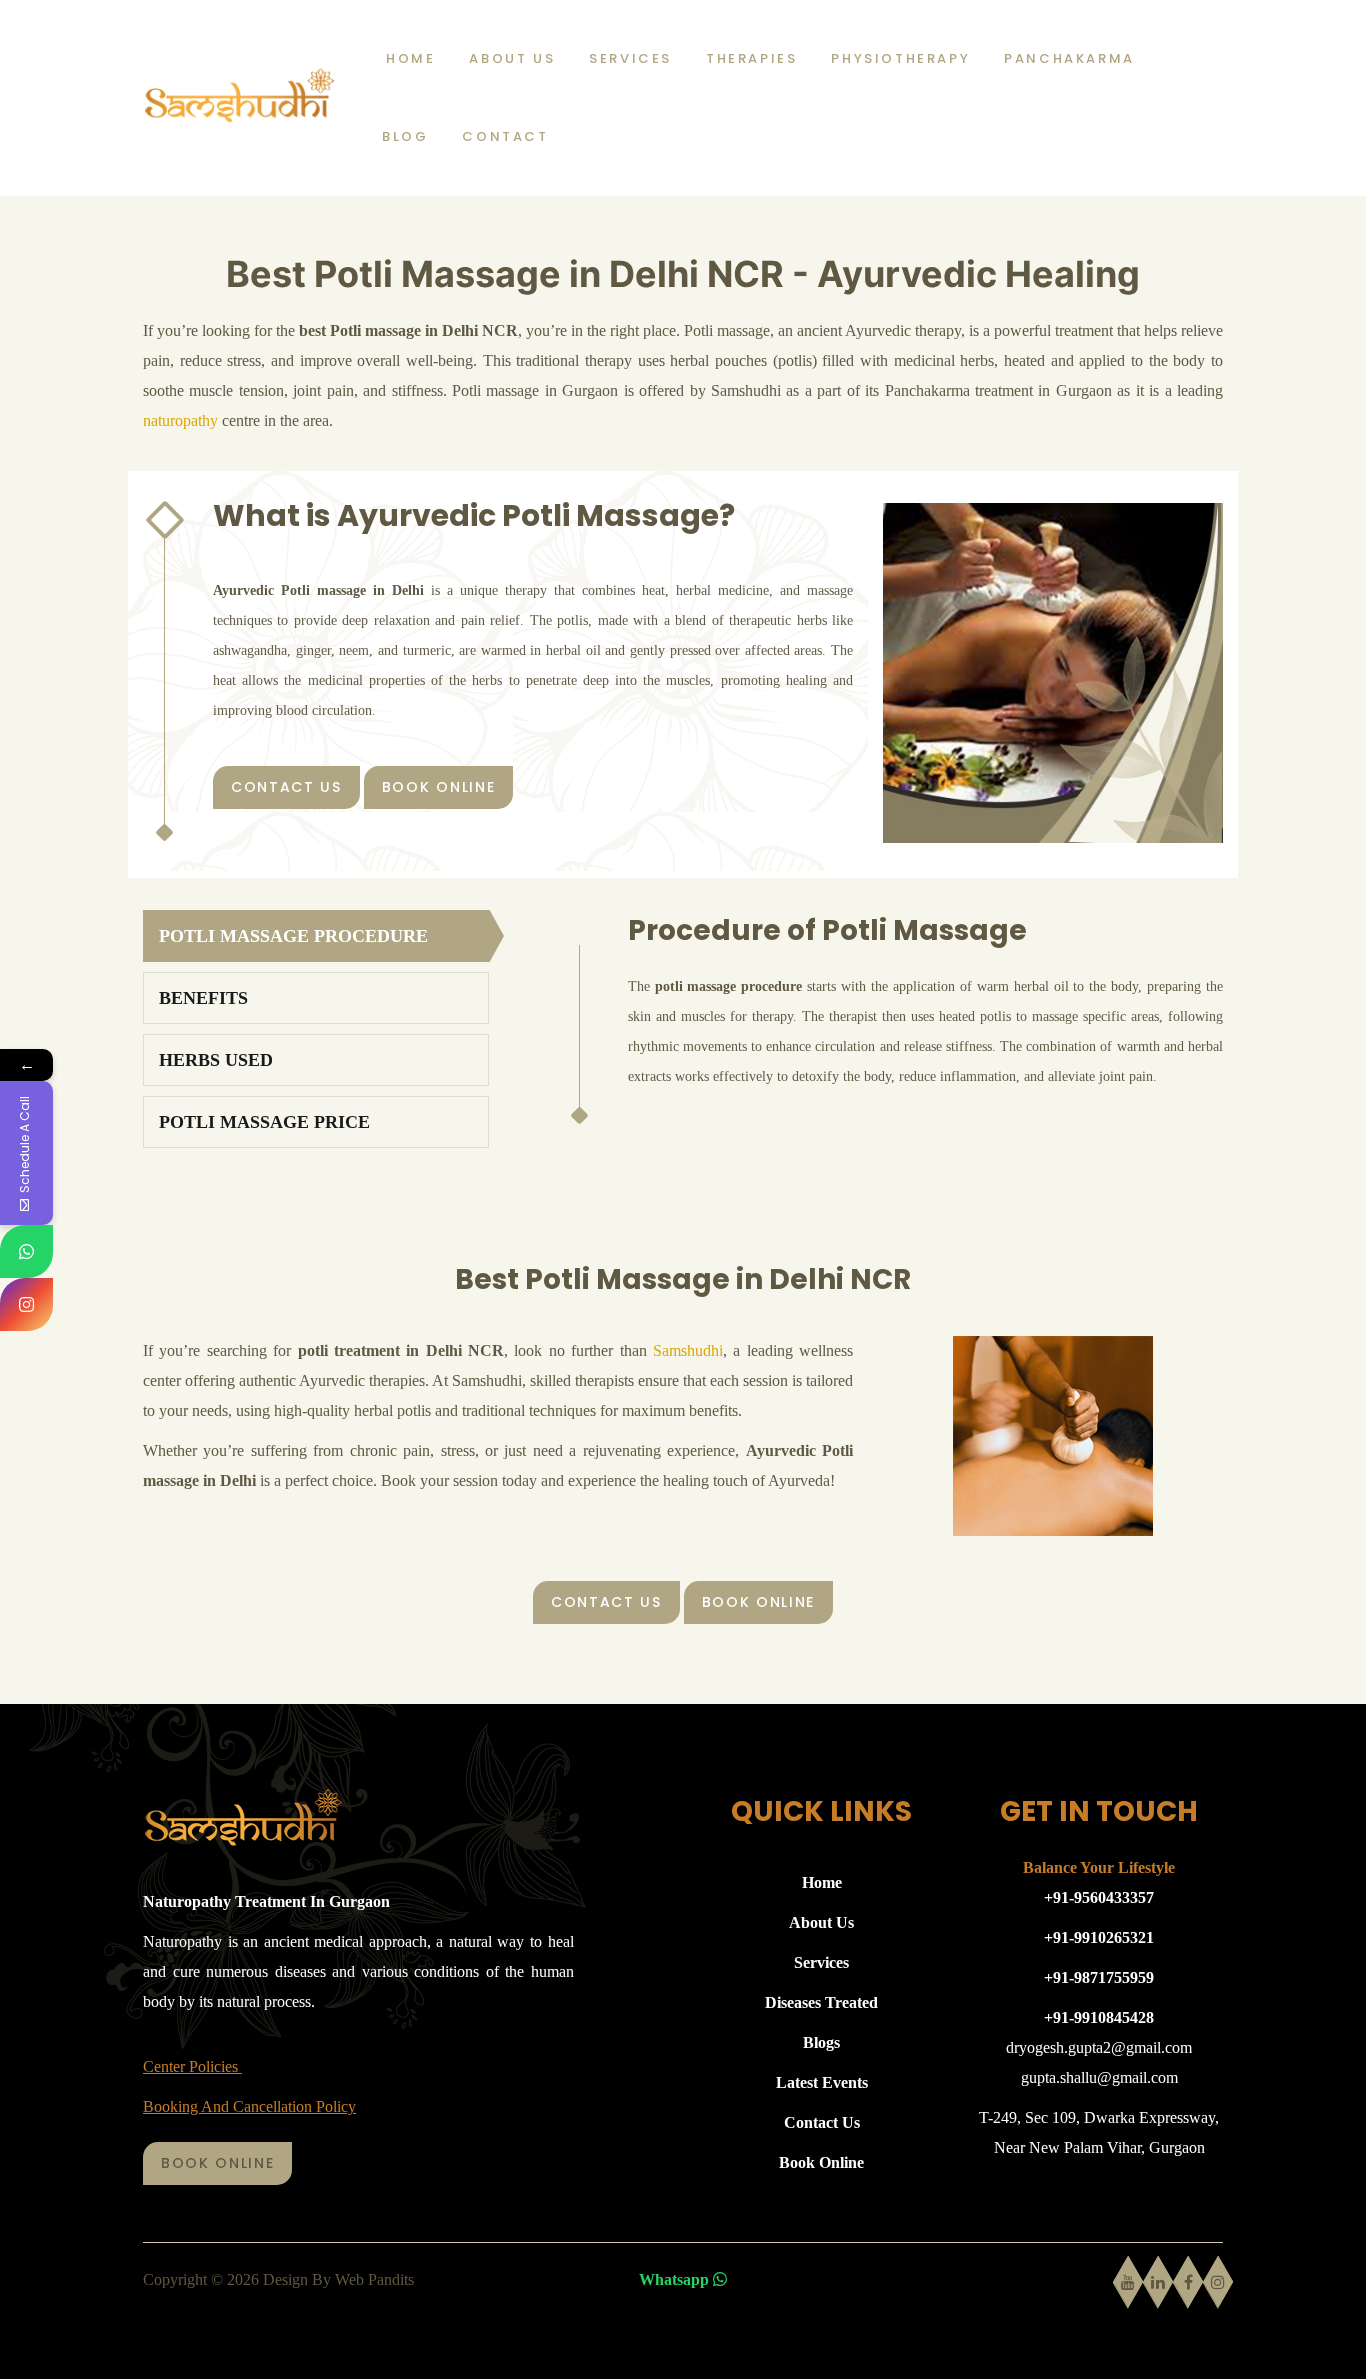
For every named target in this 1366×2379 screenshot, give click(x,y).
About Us (821, 1922)
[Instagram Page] (26, 1304)
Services (821, 1962)
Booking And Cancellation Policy (249, 2106)
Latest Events (822, 2082)
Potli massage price (264, 1122)
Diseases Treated (821, 2002)
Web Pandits (374, 2279)
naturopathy (180, 420)
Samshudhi (688, 1350)
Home (822, 1882)
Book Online (438, 787)
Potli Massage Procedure (293, 936)
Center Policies (192, 2066)
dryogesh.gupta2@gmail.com (1099, 2047)
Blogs (821, 2042)
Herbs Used (216, 1060)
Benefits (203, 998)
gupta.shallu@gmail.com (1099, 2077)
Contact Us (286, 787)
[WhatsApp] (26, 1251)
